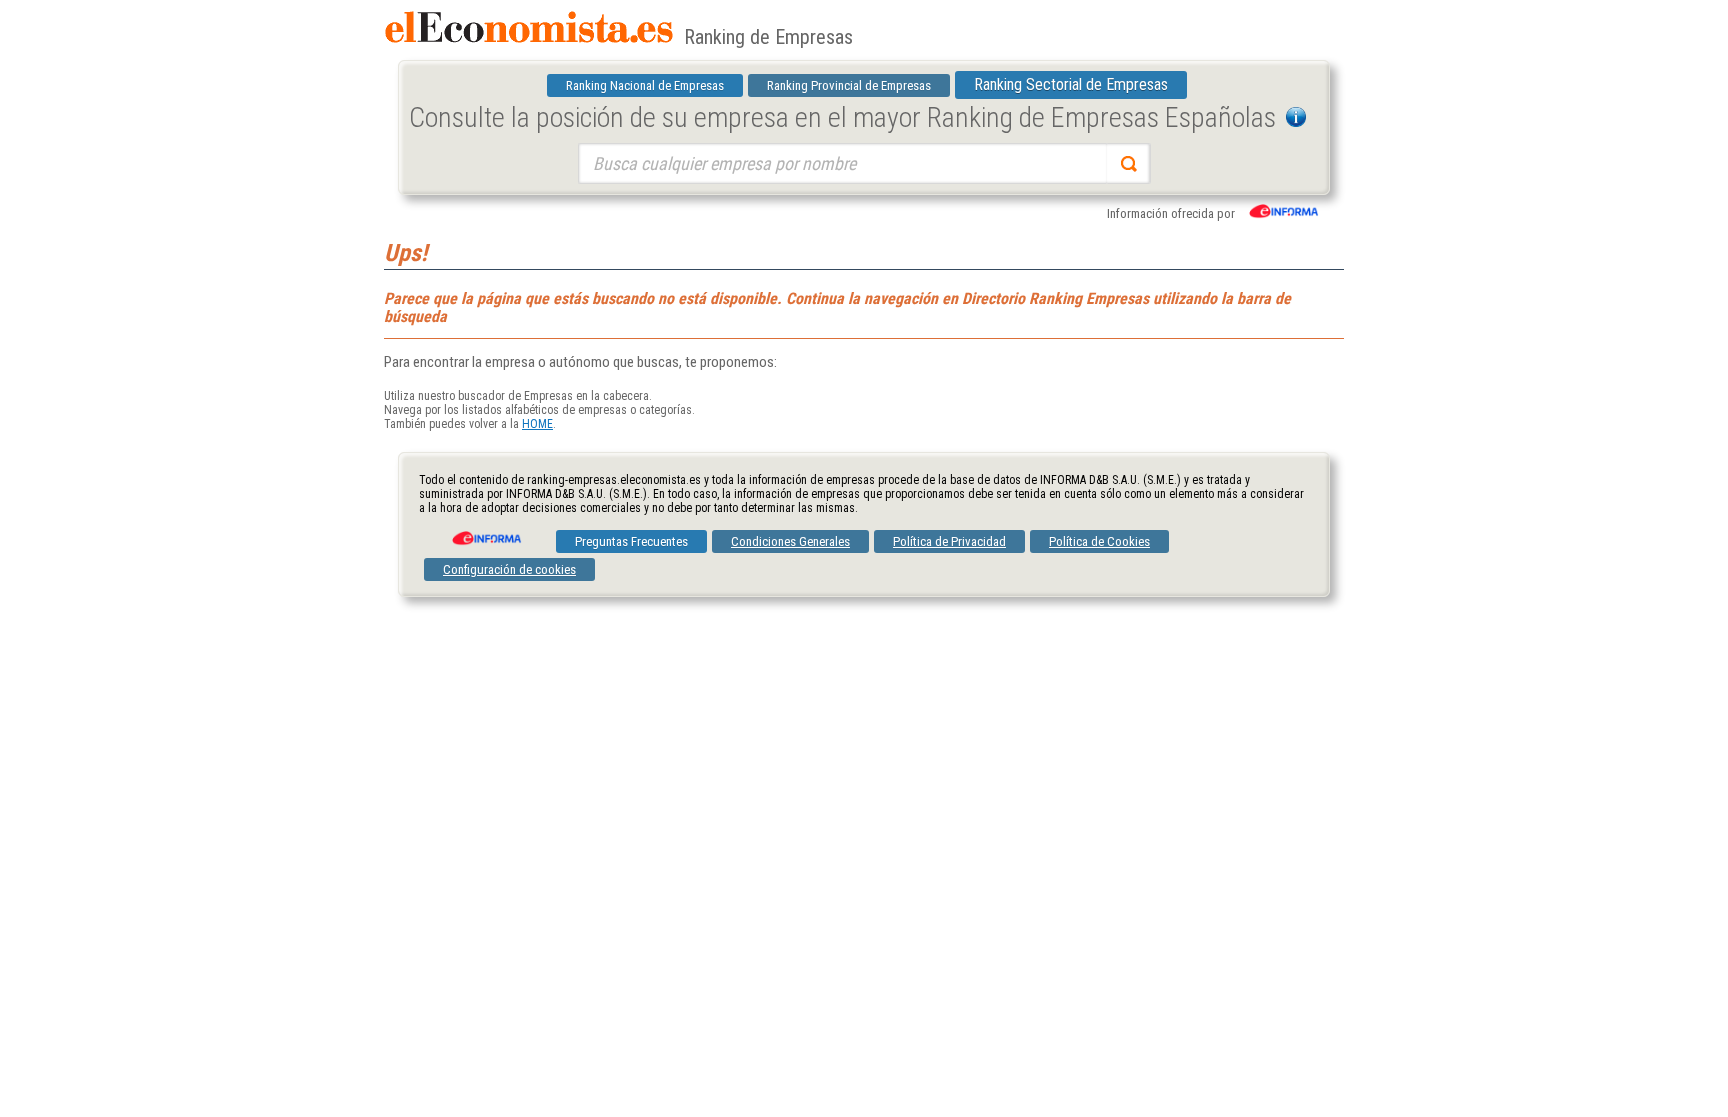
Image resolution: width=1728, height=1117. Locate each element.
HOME (537, 424)
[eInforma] (485, 531)
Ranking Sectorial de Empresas (1071, 84)
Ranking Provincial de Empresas (849, 85)
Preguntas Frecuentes (631, 541)
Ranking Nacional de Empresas (645, 85)
